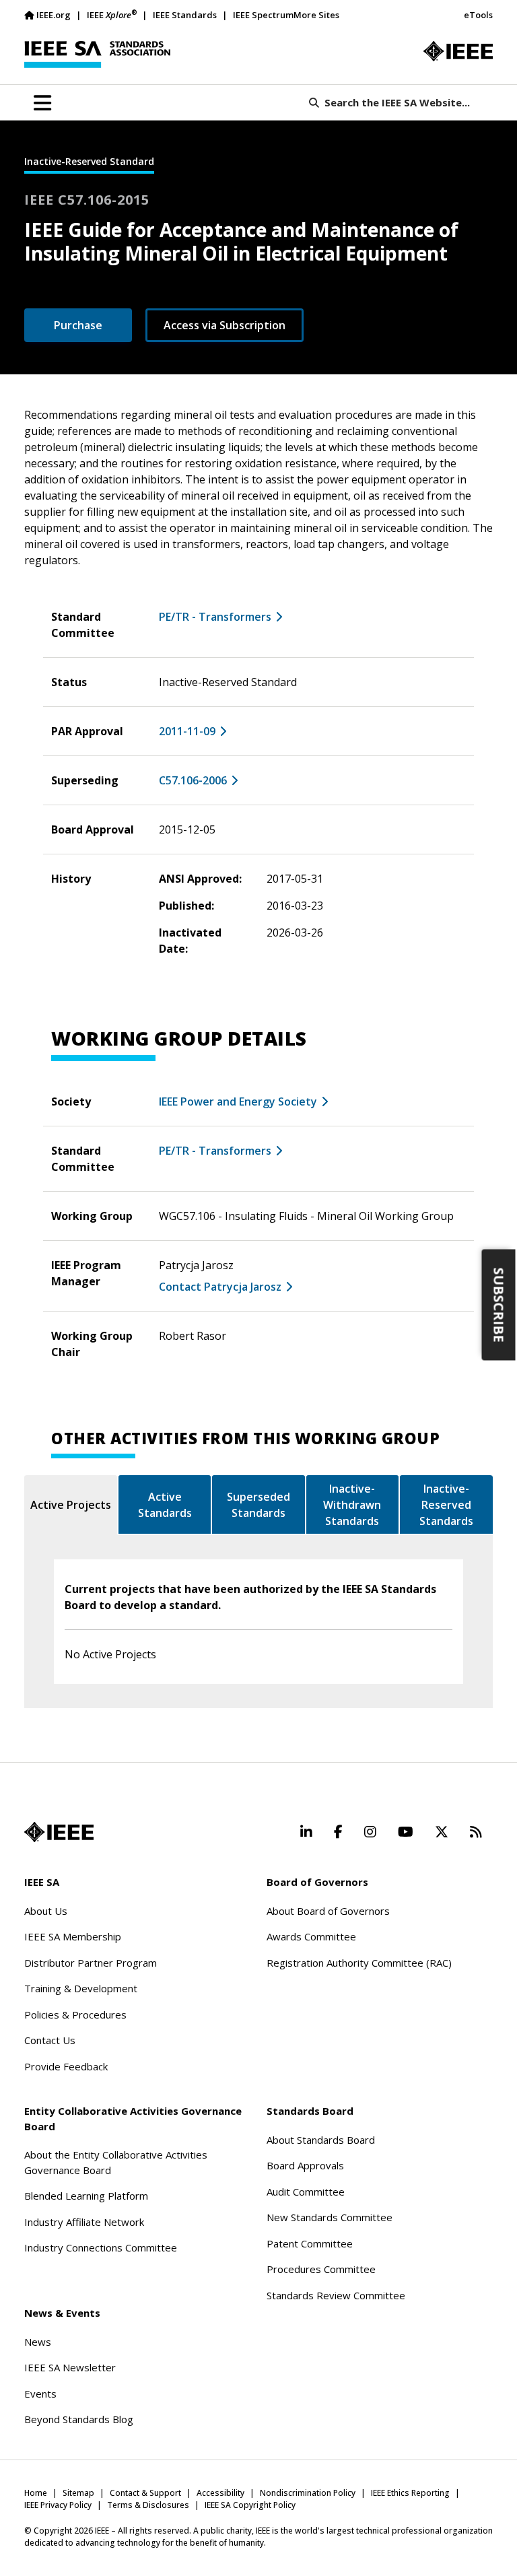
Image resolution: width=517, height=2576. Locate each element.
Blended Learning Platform (86, 2196)
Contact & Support (145, 2493)
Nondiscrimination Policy (308, 2493)
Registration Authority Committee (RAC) (359, 1963)
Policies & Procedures (75, 2014)
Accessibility (220, 2493)
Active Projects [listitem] (71, 1505)
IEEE (112, 14)
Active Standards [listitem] (165, 1505)
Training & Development (81, 1988)
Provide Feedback (66, 2066)
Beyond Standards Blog (79, 2419)
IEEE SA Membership (73, 1936)
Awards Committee (311, 1936)
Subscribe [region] (499, 1305)
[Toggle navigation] (42, 103)
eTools (478, 15)
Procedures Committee (321, 2269)
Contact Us (50, 2040)
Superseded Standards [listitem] (258, 1505)
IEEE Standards (185, 15)
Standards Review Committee (336, 2295)
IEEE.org (54, 15)
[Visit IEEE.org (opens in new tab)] (59, 1832)
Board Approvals (305, 2165)
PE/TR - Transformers (215, 617)
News (38, 2342)
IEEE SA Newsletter (70, 2367)
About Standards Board (321, 2140)
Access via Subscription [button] (225, 325)
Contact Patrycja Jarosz (220, 1287)
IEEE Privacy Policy (58, 2505)
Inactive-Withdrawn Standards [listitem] (352, 1505)
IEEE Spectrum (263, 15)
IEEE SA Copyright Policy (250, 2505)
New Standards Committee (330, 2217)
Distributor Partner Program (91, 1963)
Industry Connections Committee (101, 2247)
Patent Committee (310, 2243)
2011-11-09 (187, 731)
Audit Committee (306, 2192)
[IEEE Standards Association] (97, 55)
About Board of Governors (328, 1911)
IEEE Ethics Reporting (410, 2493)
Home (36, 2493)
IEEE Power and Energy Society (238, 1101)
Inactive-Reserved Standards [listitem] (446, 1505)
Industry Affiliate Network (84, 2222)
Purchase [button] (78, 325)
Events (40, 2394)
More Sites (316, 15)
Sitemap (78, 2493)
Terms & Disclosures (148, 2505)
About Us (46, 1911)
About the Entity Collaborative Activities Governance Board (116, 2162)
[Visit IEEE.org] (458, 51)
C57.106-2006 (193, 780)
